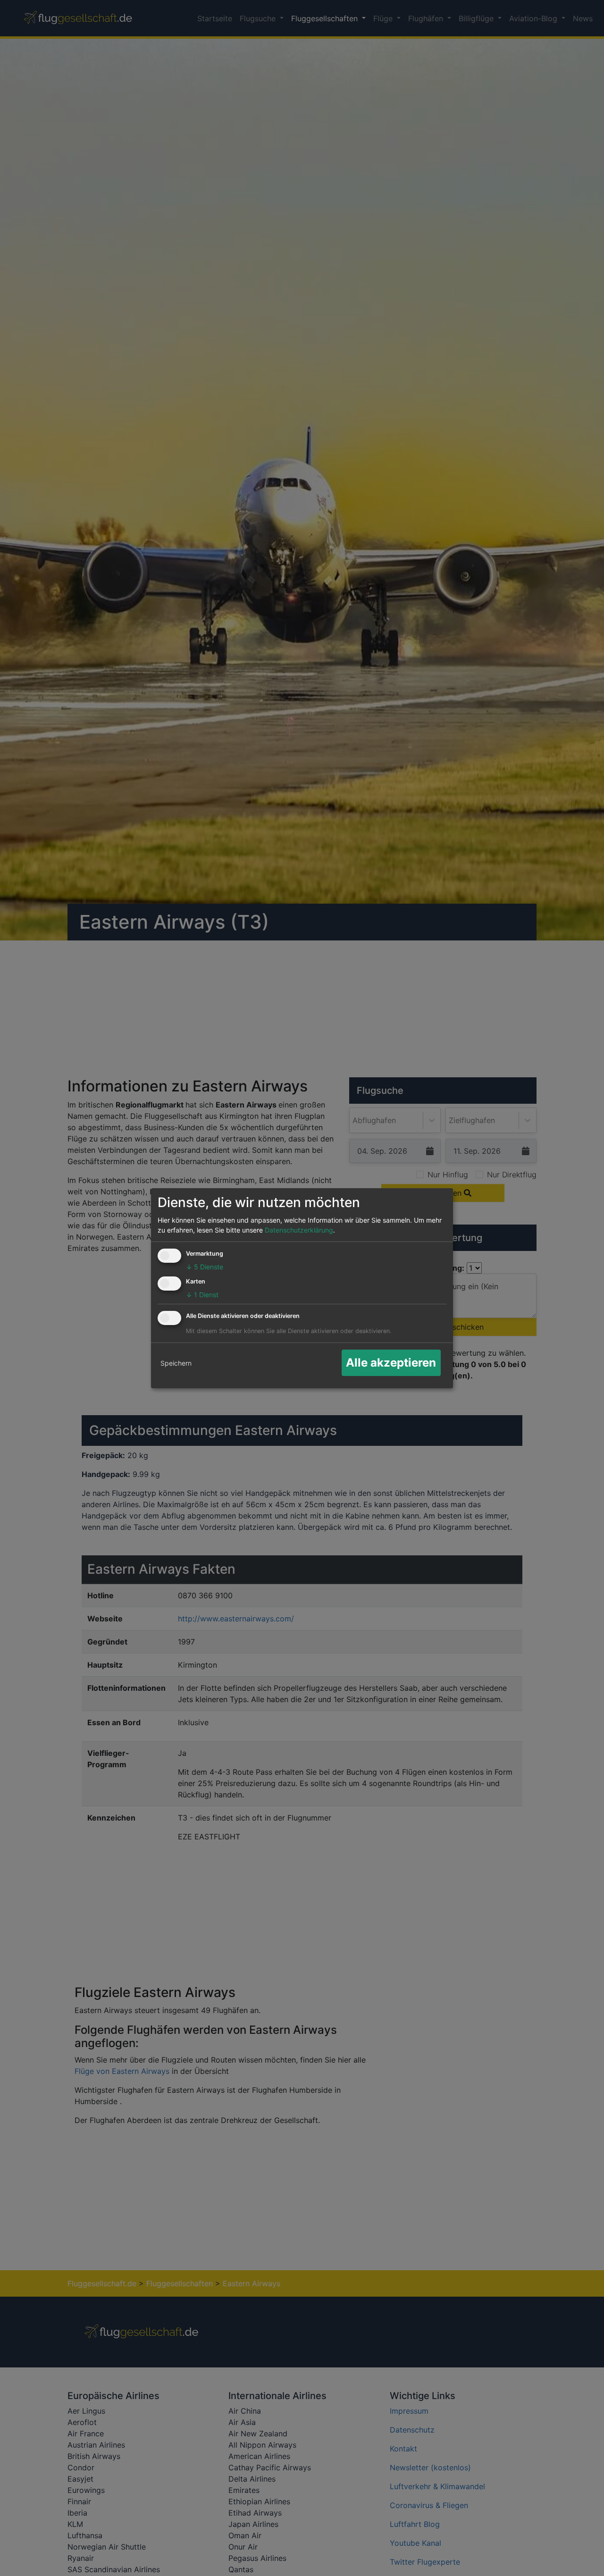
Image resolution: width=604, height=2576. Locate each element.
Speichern (176, 1363)
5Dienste (205, 1267)
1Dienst (202, 1295)
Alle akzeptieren (391, 1363)
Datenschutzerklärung (299, 1230)
